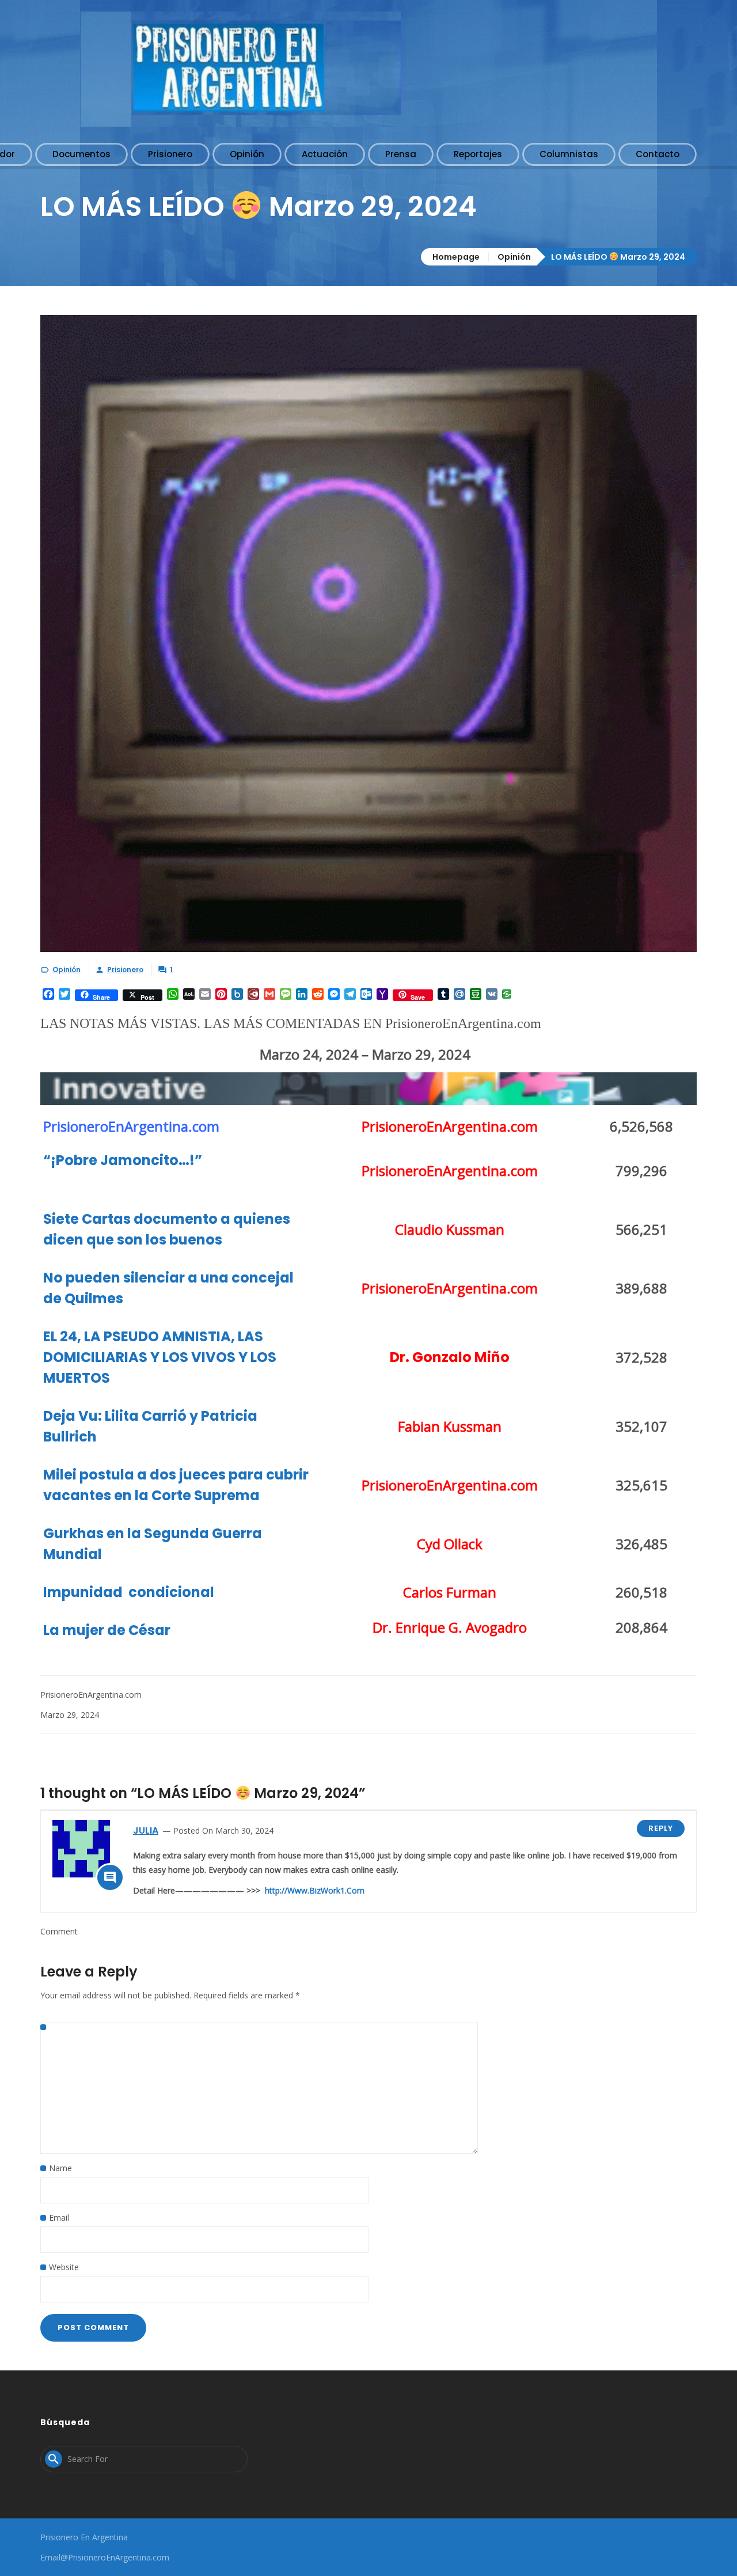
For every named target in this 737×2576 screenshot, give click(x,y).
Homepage (456, 257)
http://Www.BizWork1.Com (315, 1890)
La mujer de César (107, 1630)
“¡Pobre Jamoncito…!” (123, 1160)
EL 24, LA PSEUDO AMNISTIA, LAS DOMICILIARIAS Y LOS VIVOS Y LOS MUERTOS (160, 1357)
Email (59, 2218)
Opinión (514, 257)
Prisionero (125, 970)
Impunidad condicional (130, 1592)
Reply (661, 1828)
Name (60, 2168)
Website (64, 2267)
